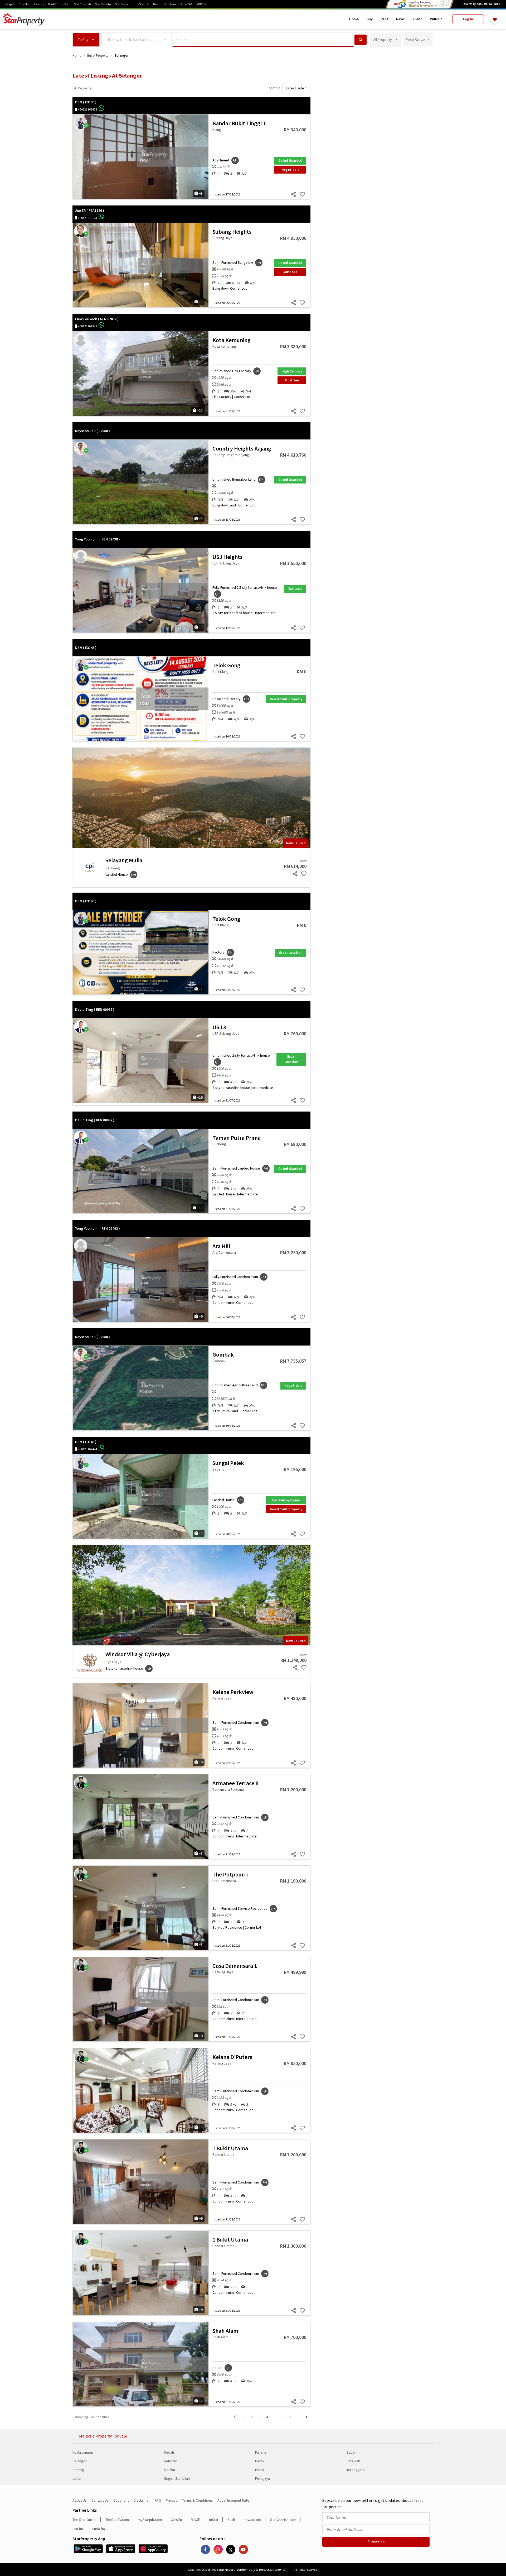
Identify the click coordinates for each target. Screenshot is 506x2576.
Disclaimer (142, 2500)
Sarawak (353, 2461)
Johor (77, 2478)
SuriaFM (186, 4)
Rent (384, 19)
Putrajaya (262, 2478)
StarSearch (123, 4)
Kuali (157, 4)
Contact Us (100, 2500)
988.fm (78, 2529)
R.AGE (53, 4)
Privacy (172, 2500)
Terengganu (356, 2470)
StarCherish (82, 4)
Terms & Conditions (197, 2500)
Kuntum (170, 4)
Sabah (351, 2452)
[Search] (361, 40)
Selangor (80, 2461)
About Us (80, 2500)
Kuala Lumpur (83, 2452)
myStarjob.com (150, 2520)
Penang (78, 2470)
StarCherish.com (283, 2520)
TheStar (25, 4)
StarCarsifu (103, 4)
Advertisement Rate (233, 2500)
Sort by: (274, 88)
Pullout (436, 19)
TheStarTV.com (117, 2520)
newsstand (252, 2520)
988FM (201, 4)
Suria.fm (98, 2529)
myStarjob (142, 4)
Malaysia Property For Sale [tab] (103, 2436)
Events (39, 4)
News (400, 19)
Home (354, 19)
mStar (66, 4)
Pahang (261, 2452)
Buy (370, 19)
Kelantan (171, 2461)
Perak (260, 2461)
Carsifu (176, 2520)
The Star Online (84, 2520)
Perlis (260, 2470)
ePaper (10, 4)
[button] (86, 40)
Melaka (169, 2470)
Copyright (121, 2500)
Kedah (169, 2452)
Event (417, 19)
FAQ (158, 2500)
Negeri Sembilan (177, 2478)
